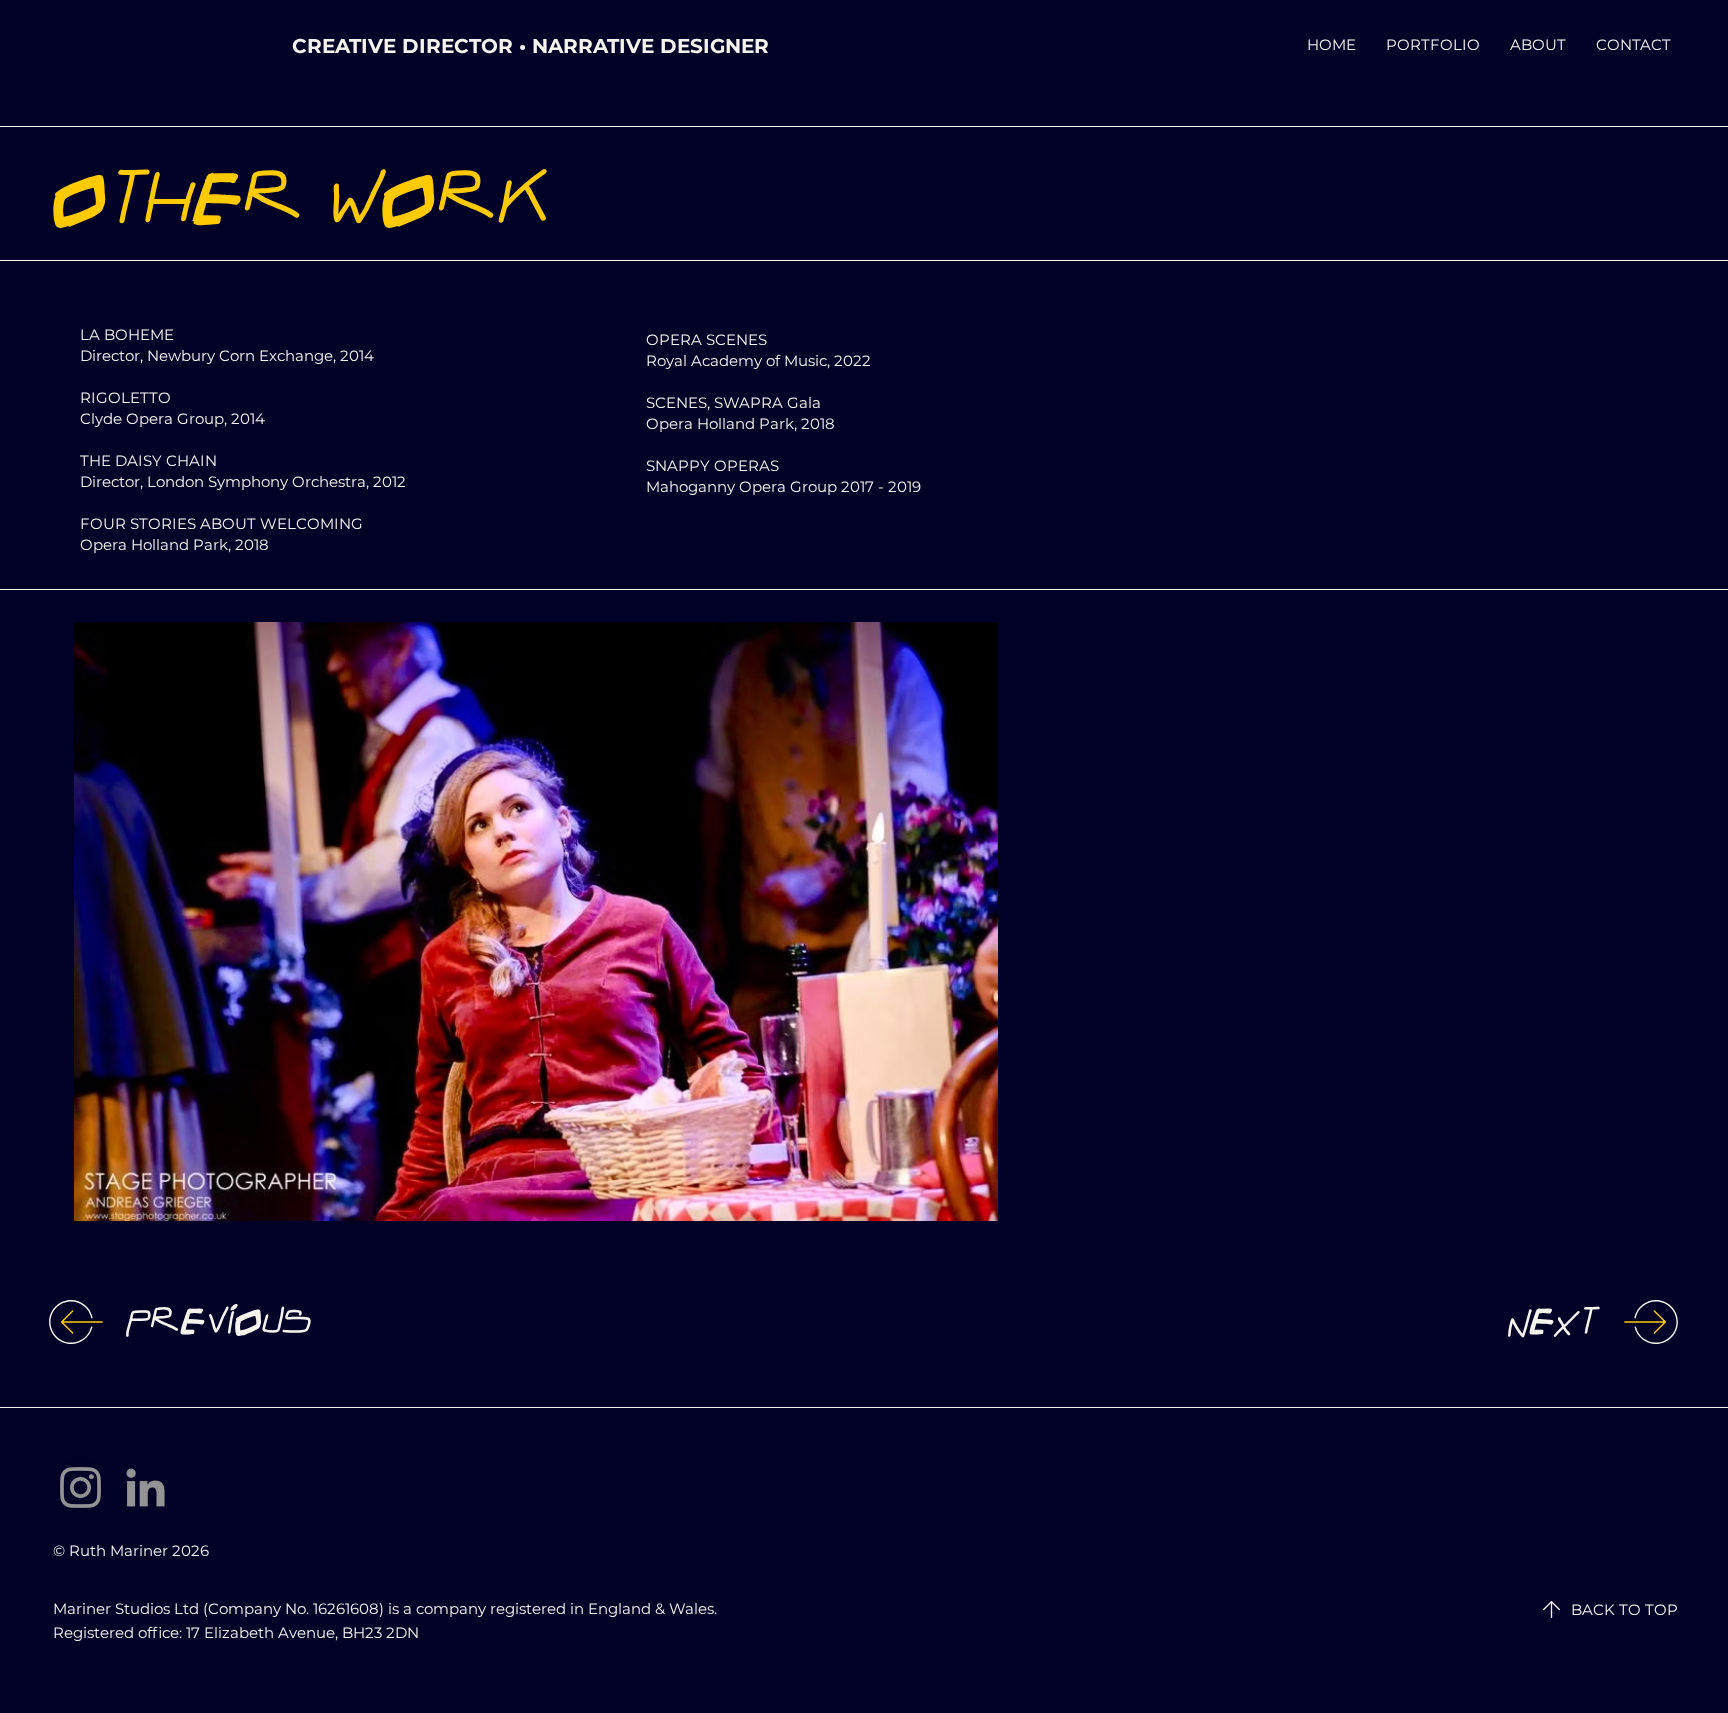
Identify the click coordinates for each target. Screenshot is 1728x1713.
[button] (536, 921)
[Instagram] (80, 1487)
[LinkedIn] (145, 1487)
